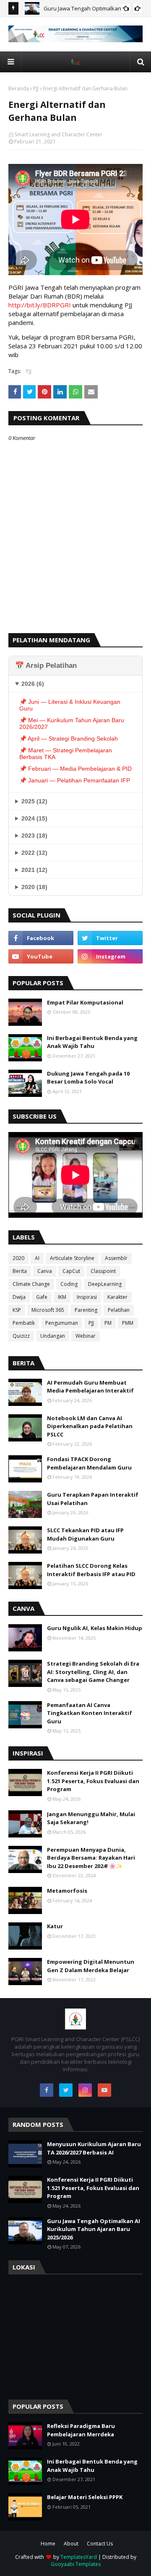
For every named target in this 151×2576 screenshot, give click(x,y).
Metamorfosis (67, 1891)
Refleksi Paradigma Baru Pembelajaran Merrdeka (81, 2430)
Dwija (19, 1297)
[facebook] (41, 938)
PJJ (36, 88)
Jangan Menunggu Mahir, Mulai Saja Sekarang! (91, 1818)
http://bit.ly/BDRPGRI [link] (40, 305)
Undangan (53, 1336)
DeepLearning (105, 1284)
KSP (17, 1310)
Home (48, 2544)
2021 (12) (34, 870)
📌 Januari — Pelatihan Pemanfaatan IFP (75, 780)
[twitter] (110, 938)
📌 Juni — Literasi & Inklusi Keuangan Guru (70, 705)
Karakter (117, 1297)
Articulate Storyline (72, 1258)
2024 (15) (34, 818)
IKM (62, 1297)
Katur (55, 1926)
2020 (18, 1258)
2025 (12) (34, 801)
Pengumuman (62, 1323)
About (71, 2544)
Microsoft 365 (48, 1310)
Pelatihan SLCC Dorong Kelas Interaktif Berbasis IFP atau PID (91, 1570)
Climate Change (31, 1284)
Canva (45, 1271)
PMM (128, 1323)
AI (37, 1258)
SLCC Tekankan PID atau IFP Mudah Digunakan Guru (85, 1534)
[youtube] (41, 956)
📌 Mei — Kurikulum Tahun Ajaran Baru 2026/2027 (72, 723)
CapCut (71, 1271)
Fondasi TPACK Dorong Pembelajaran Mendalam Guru (89, 1463)
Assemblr (116, 1258)
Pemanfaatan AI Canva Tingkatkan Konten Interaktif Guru (90, 1713)
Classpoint (103, 1271)
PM (108, 1323)
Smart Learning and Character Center (58, 134)
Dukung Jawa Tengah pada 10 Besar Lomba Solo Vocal (88, 1078)
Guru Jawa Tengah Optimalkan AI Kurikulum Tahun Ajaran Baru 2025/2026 (94, 2229)
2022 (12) (34, 853)
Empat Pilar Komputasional (85, 1002)
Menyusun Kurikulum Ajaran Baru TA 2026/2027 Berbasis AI (94, 2148)
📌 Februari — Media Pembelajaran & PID (75, 769)
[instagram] (110, 956)
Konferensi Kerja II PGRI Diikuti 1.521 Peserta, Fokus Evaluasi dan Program (93, 1781)
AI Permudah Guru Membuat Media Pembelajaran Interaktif (90, 1387)
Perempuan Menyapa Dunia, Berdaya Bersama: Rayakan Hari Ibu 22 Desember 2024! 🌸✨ (91, 1858)
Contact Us (100, 2544)
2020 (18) (34, 887)
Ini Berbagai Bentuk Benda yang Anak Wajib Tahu (92, 1042)
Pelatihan (119, 1310)
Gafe (42, 1297)
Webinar (86, 1336)
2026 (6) (33, 684)
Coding (69, 1284)
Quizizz (21, 1336)
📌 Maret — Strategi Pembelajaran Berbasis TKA (66, 754)
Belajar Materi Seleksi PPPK (85, 2497)
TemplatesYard (79, 2557)
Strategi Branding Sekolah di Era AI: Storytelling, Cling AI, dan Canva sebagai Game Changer (93, 1672)
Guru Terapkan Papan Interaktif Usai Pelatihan (93, 1499)
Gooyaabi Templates (76, 2564)
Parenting (86, 1310)
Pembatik (24, 1323)
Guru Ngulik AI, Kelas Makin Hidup (95, 1628)
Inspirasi (87, 1297)
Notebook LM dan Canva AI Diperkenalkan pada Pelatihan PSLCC (90, 1426)
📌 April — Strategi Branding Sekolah (69, 739)
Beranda (19, 88)
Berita (20, 1271)
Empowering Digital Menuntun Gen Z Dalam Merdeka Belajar (91, 1966)
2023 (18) (34, 836)
